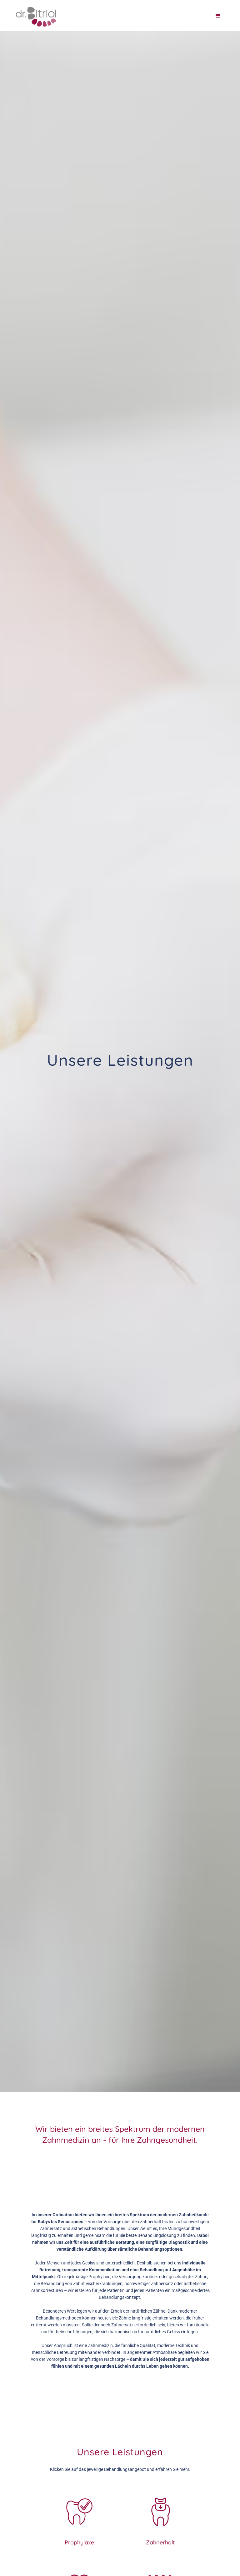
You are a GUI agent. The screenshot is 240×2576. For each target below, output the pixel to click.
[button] (218, 16)
